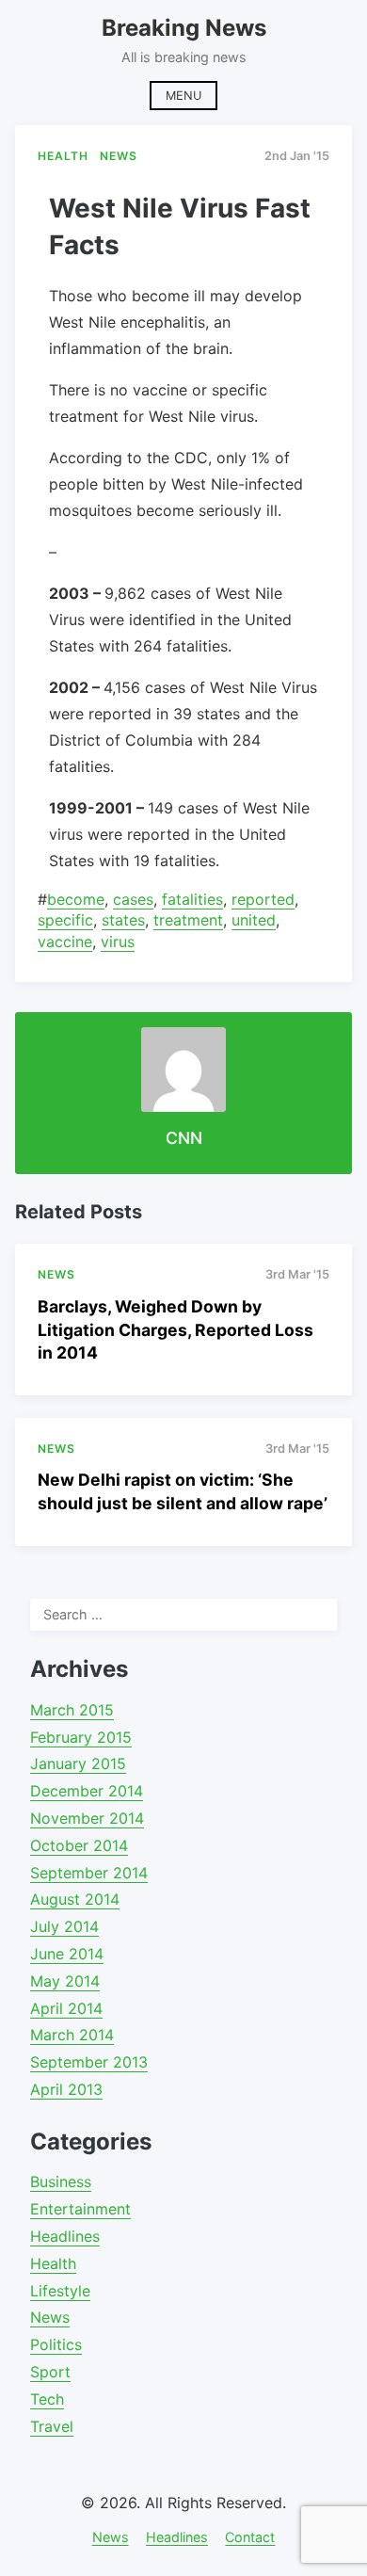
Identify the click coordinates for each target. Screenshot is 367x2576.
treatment (188, 920)
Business (61, 2182)
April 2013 (66, 2089)
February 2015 (81, 1737)
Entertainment (80, 2209)
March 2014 (72, 2035)
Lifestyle (60, 2291)
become (76, 899)
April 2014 (66, 2008)
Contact (250, 2537)
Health (53, 2263)
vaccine (65, 942)
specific (65, 920)
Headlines (65, 2236)
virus (118, 942)
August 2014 (75, 1899)
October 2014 (79, 1845)
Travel (52, 2426)
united (254, 920)
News (50, 2317)
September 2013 (89, 2062)
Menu (183, 96)
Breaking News (184, 28)
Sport (50, 2372)
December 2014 (87, 1791)
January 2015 (78, 1763)
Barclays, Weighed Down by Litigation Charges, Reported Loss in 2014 (176, 1329)
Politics (56, 2344)
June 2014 (67, 1954)
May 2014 (65, 1981)
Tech (47, 2399)
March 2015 (72, 1710)
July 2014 (64, 1926)
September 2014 (89, 1873)
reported (263, 899)
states (123, 920)
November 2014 (87, 1818)
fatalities (192, 899)
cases (133, 899)
